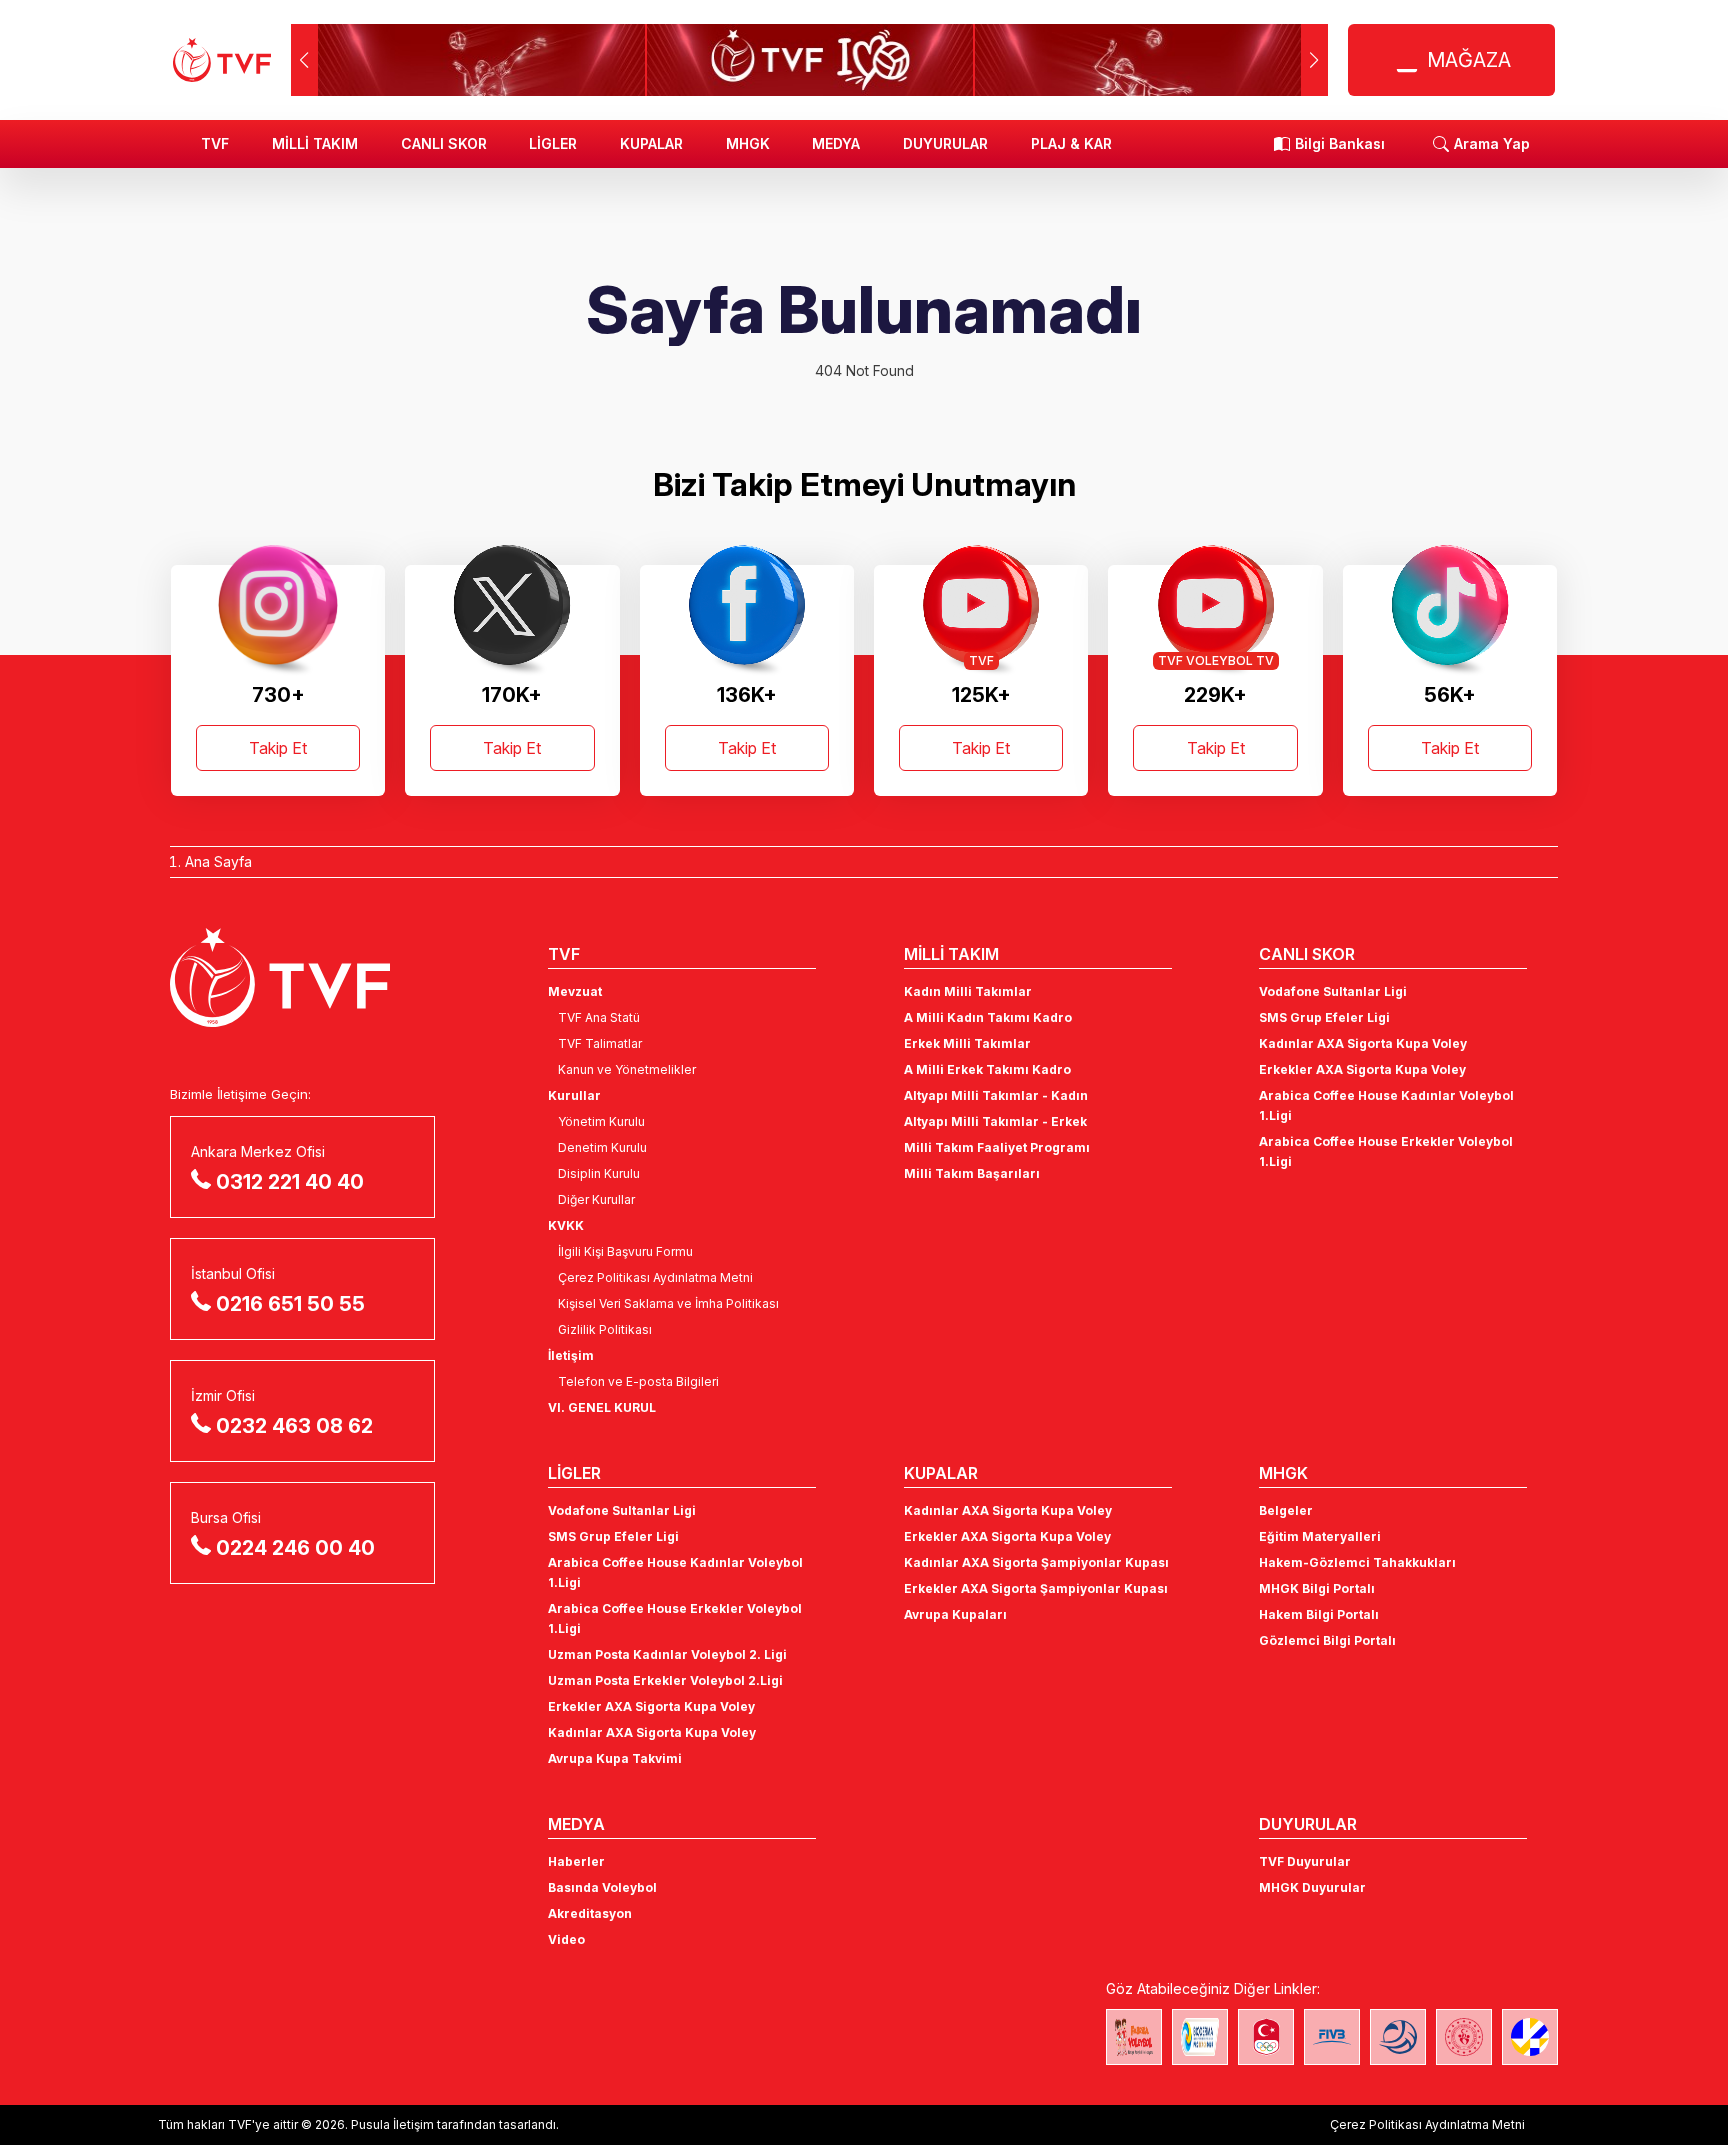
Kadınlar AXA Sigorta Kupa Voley (1363, 1043)
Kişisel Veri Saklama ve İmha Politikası (668, 1303)
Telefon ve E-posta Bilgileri (638, 1381)
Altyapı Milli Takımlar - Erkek (995, 1121)
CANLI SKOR (444, 143)
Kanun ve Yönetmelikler (627, 1069)
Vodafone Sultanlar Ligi (1333, 991)
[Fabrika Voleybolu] (1134, 2037)
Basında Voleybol (602, 1887)
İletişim (571, 1355)
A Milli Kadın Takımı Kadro (988, 1017)
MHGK (748, 143)
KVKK (566, 1225)
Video (566, 1939)
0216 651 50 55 (290, 1304)
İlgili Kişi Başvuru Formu (625, 1251)
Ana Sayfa (218, 861)
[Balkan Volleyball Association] (1398, 2037)
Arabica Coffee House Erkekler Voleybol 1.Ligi (1386, 1151)
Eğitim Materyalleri (1320, 1536)
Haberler (576, 1861)
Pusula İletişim (392, 2124)
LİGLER (553, 143)
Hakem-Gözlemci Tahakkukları (1357, 1562)
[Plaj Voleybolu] (1200, 2037)
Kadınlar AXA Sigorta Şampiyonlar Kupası (1036, 1562)
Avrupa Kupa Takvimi (615, 1758)
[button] (1314, 60)
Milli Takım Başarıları (972, 1173)
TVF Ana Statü (599, 1017)
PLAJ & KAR (1071, 143)
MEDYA (836, 143)
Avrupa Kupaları (955, 1614)
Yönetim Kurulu (601, 1121)
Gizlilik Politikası (605, 1329)
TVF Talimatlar (600, 1043)
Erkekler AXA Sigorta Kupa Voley (1362, 1069)
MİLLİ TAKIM (315, 143)
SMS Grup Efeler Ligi (1324, 1017)
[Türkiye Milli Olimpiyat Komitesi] (1266, 2037)
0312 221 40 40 (290, 1182)
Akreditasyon (590, 1913)
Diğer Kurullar (596, 1199)
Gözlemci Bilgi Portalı (1327, 1640)
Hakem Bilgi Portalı (1319, 1614)
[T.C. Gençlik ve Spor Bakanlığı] (1464, 2037)
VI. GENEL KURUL (602, 1407)
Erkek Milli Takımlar (967, 1043)
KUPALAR (651, 143)
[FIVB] (1332, 2037)
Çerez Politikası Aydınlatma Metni (655, 1277)
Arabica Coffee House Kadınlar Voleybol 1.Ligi (1386, 1105)
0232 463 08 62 (294, 1426)
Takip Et (278, 748)
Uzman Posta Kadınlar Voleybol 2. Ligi (667, 1654)
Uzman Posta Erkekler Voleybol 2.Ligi (665, 1680)
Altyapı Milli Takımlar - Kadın (996, 1095)
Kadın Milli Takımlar (968, 991)
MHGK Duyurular (1312, 1887)
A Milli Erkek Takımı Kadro (987, 1069)
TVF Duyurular (1305, 1861)
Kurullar (574, 1095)
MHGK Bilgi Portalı (1317, 1588)
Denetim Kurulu (602, 1147)
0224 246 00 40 (295, 1548)
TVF (215, 143)
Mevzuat (575, 991)
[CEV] (1530, 2037)
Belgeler (1286, 1510)
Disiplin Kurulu (599, 1173)
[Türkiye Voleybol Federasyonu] (222, 60)
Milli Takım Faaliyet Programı (997, 1147)
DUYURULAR (945, 143)
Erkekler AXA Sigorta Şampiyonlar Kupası (1036, 1588)
